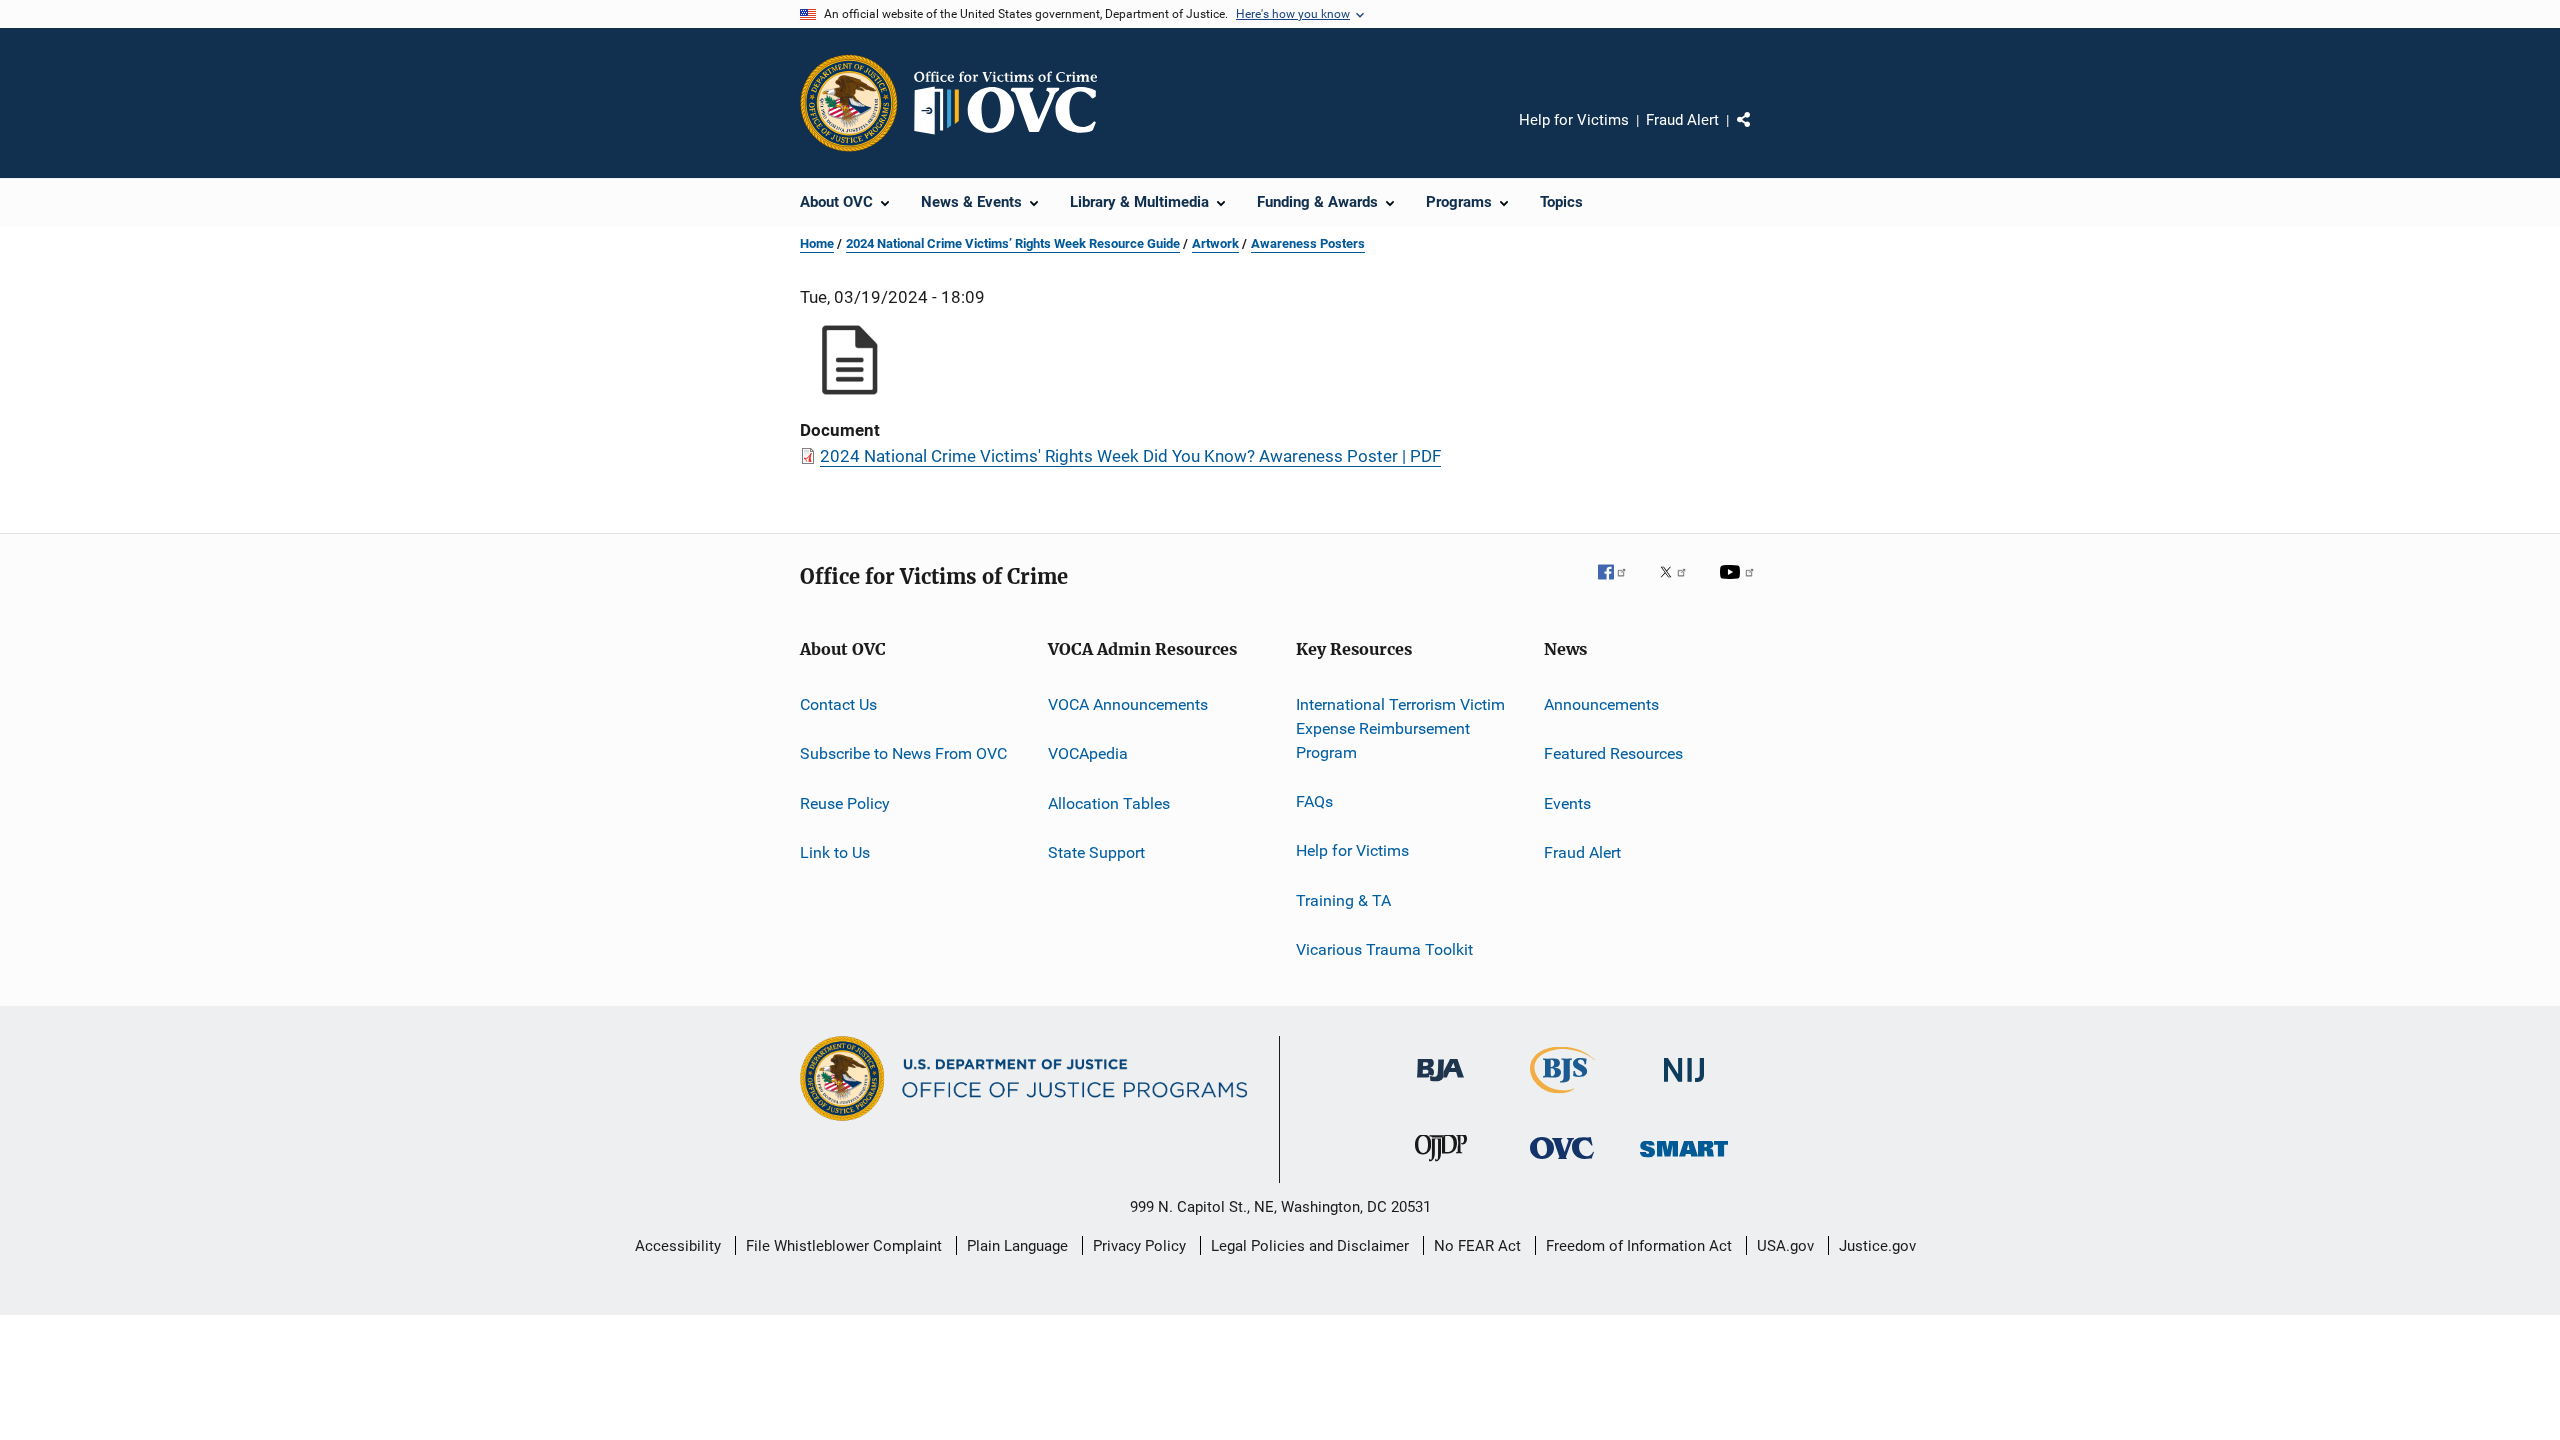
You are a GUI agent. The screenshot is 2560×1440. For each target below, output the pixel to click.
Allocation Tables (1109, 803)
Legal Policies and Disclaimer (1310, 1246)
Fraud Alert (1682, 120)
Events (1567, 803)
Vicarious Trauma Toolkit (1384, 949)
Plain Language (1017, 1246)
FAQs (1314, 801)
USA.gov (1785, 1246)
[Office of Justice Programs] (849, 103)
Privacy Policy (1139, 1246)
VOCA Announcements (1128, 704)
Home (817, 243)
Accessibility (678, 1246)
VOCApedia (1088, 753)
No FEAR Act (1477, 1246)
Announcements (1601, 704)
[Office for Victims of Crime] (1562, 1162)
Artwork (1215, 243)
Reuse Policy (845, 803)
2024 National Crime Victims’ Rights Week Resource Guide (1013, 243)
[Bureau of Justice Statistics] (1562, 1097)
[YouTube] (1740, 586)
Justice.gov (1877, 1246)
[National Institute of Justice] (1684, 1085)
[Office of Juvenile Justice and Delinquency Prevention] (1441, 1165)
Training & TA (1343, 899)
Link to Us (835, 852)
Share (1760, 134)
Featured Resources (1613, 753)
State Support (1096, 852)
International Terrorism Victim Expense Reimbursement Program (1400, 728)
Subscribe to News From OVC (903, 753)
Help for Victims (1574, 120)
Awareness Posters (1308, 243)
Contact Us (838, 704)
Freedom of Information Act (1639, 1246)
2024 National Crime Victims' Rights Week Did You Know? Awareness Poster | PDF (1130, 456)
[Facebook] (1620, 586)
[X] (1680, 586)
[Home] (1014, 103)
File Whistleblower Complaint (844, 1246)
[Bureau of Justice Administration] (1440, 1085)
